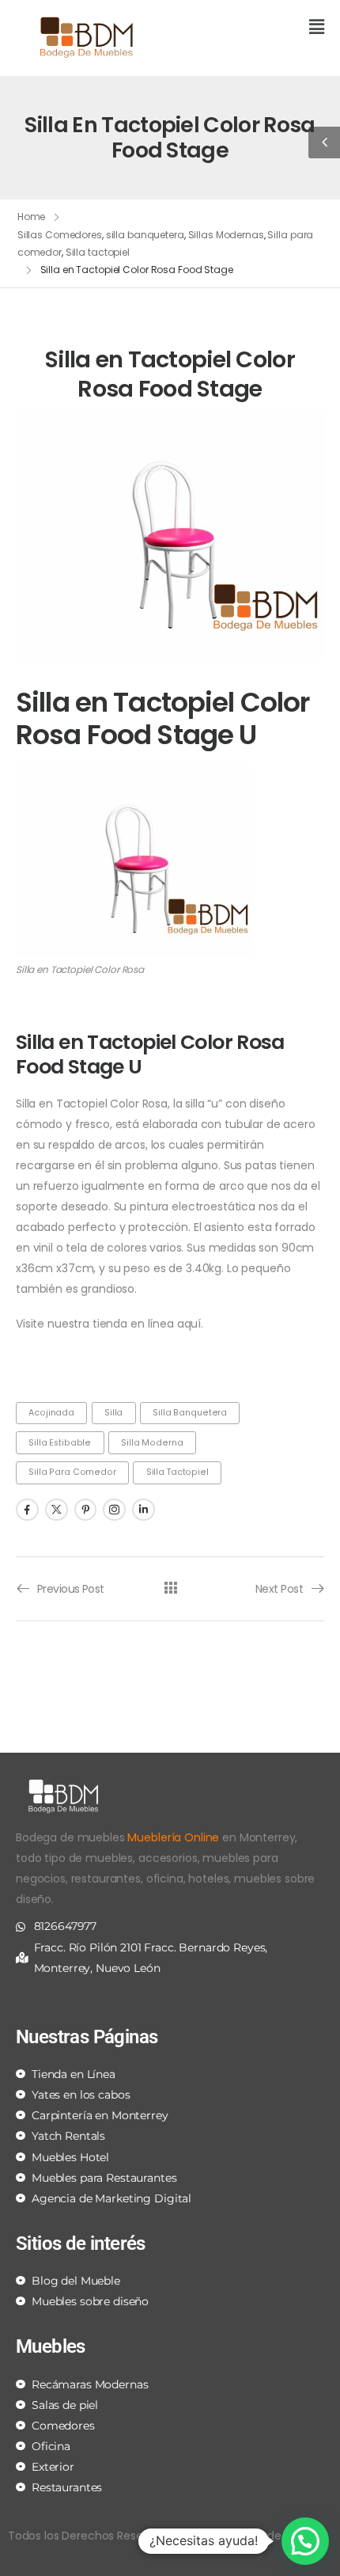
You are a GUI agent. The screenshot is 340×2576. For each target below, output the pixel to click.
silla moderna (152, 1443)
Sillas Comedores (60, 235)
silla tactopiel (178, 1472)
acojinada (51, 1413)
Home (32, 217)
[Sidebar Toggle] (324, 142)
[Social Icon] (27, 1510)
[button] (253, 28)
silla (113, 1413)
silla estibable (60, 1443)
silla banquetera (145, 235)
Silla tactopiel (98, 252)
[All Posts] (170, 1588)
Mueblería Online (173, 1837)
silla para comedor (72, 1472)
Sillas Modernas (226, 235)
